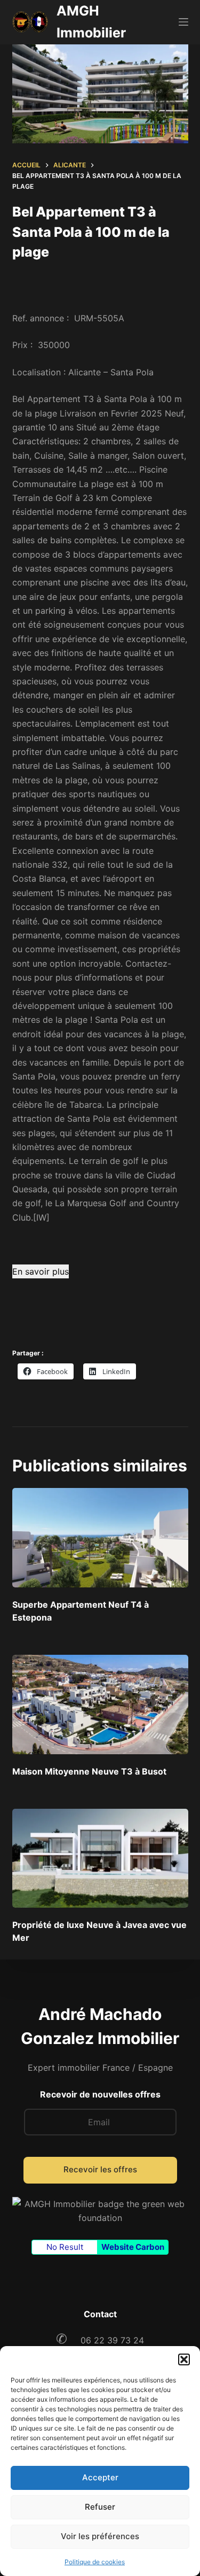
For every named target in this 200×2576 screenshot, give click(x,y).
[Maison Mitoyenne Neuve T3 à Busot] (100, 1705)
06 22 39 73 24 (100, 2340)
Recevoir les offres (100, 2169)
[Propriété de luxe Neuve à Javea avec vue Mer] (100, 1858)
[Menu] (183, 22)
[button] (184, 2359)
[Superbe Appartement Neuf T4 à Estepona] (100, 1538)
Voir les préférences (100, 2536)
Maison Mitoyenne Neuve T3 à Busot (89, 1771)
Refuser (100, 2507)
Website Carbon (133, 2247)
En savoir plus (41, 1271)
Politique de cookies (95, 2562)
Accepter (100, 2477)
